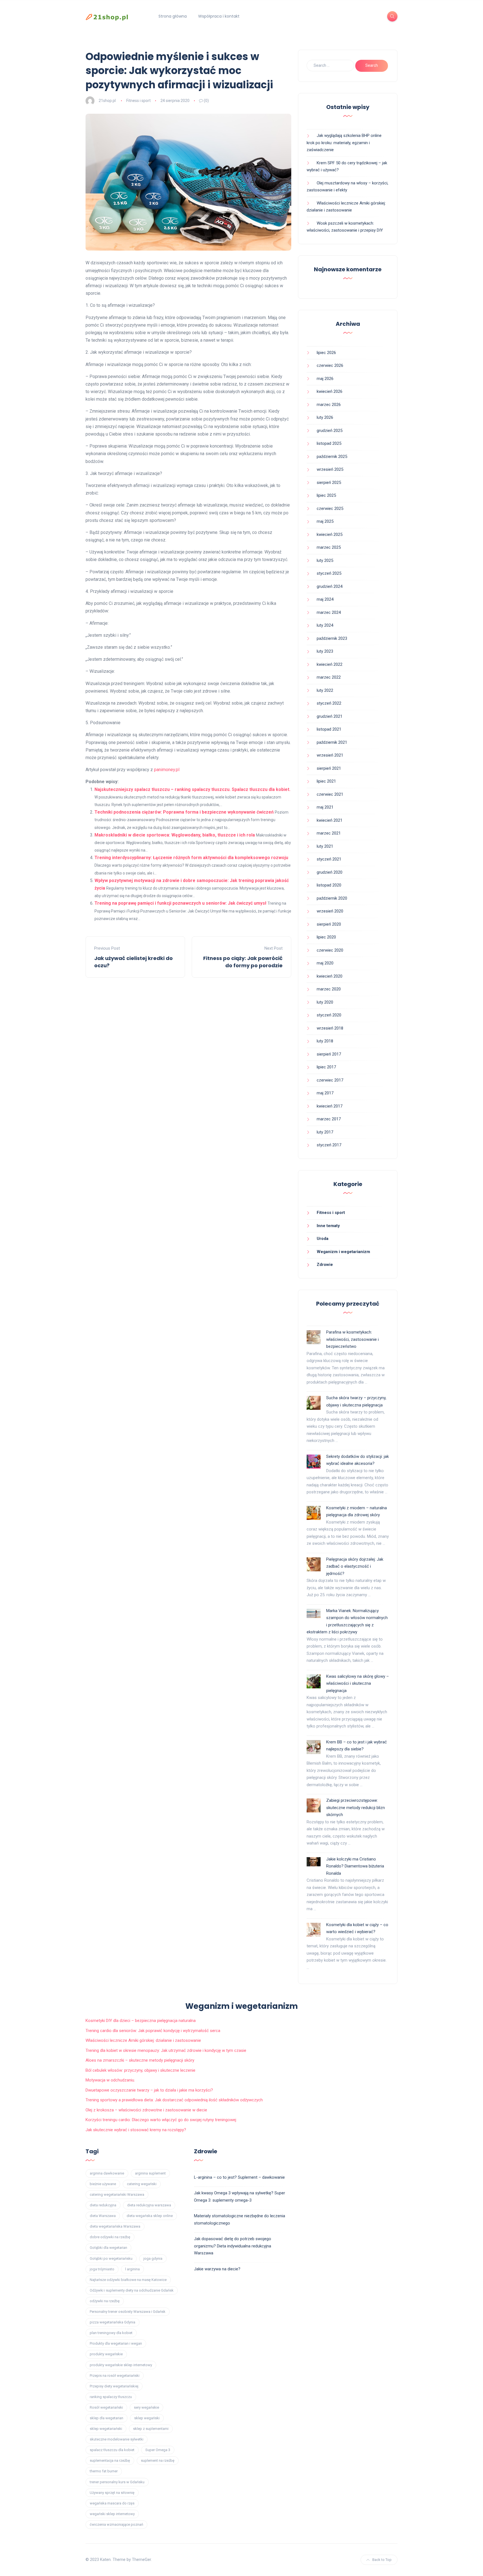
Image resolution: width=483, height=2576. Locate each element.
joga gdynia (153, 2258)
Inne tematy (328, 1226)
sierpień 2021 (329, 768)
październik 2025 (332, 457)
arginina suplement (150, 2173)
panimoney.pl (167, 770)
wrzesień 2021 (330, 755)
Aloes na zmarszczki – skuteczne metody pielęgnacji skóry (140, 2060)
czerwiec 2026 (330, 365)
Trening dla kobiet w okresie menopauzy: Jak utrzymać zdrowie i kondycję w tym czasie (166, 2050)
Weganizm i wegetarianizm (343, 1252)
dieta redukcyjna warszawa (149, 2205)
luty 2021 (325, 846)
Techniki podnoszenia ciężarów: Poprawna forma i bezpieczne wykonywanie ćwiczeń (184, 812)
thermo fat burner (104, 2471)
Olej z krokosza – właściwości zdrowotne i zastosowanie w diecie (146, 2110)
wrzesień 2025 (330, 469)
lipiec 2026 (326, 353)
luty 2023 (325, 651)
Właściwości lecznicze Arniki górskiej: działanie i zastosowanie (143, 2040)
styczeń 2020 (329, 1015)
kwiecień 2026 (330, 391)
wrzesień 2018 (330, 1028)
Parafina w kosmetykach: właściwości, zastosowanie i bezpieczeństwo (352, 1339)
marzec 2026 (329, 405)
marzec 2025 (329, 547)
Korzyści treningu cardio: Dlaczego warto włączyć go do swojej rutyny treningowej (161, 2120)
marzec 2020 (329, 989)
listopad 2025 (329, 443)
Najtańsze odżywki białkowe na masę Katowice (128, 2280)
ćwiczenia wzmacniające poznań (116, 2524)
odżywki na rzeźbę (105, 2301)
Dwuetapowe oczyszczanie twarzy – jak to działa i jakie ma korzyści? (149, 2090)
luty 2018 (325, 1041)
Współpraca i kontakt (219, 16)
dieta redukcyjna (103, 2205)
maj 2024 (325, 599)
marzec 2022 (329, 677)
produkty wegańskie (106, 2354)
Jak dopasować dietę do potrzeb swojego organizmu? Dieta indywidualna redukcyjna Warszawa (233, 2246)
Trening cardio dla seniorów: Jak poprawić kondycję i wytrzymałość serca (153, 2031)
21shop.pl (107, 101)
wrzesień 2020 (330, 911)
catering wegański (142, 2184)
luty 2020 (325, 1002)
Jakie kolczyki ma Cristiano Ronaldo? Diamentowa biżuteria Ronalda (355, 1866)
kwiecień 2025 (330, 534)
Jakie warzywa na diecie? (217, 2269)
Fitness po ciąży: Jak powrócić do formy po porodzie (243, 962)
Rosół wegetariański (106, 2407)
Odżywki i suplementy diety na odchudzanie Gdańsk (132, 2290)
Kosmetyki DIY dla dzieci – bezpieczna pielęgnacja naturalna (141, 2021)
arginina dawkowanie (107, 2173)
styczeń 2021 (329, 859)
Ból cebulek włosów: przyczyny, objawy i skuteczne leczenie (140, 2070)
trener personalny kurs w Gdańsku (117, 2482)
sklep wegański (147, 2418)
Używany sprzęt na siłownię (112, 2493)
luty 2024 (325, 625)
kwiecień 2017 (330, 1106)
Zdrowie (325, 1265)
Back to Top (382, 2560)
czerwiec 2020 (330, 950)
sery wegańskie (146, 2407)
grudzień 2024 (330, 586)
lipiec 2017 (326, 1067)
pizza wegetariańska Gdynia (113, 2322)
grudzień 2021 (330, 716)
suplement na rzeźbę (158, 2460)
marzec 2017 (329, 1119)
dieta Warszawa (103, 2216)
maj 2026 (325, 379)
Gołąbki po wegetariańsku (111, 2258)
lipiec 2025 (326, 495)
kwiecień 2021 (330, 820)
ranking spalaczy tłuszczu (111, 2397)
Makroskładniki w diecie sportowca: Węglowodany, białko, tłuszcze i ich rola (175, 835)
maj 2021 (325, 807)
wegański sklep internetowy (112, 2514)
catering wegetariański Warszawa (117, 2194)
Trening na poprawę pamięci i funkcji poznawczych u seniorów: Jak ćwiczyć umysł (180, 903)
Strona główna (173, 16)
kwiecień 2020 (330, 976)
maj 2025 (325, 521)
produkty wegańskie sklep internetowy (121, 2365)
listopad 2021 (329, 729)
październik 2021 (332, 742)
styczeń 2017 (329, 1145)
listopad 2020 (329, 885)
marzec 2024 (329, 612)
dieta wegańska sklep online (150, 2216)
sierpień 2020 (329, 924)
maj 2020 (325, 963)
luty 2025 (325, 560)
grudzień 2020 (330, 872)
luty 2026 (325, 417)
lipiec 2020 (326, 937)
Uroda (323, 1239)
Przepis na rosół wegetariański (115, 2376)
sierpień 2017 (329, 1054)
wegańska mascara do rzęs (112, 2503)
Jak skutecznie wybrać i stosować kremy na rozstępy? (136, 2130)
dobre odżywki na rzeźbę (110, 2237)
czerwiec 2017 (330, 1080)
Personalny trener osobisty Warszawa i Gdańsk (128, 2312)
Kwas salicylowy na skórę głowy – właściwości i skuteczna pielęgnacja (357, 1683)
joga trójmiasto (102, 2269)
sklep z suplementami (151, 2429)
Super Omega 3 (158, 2450)
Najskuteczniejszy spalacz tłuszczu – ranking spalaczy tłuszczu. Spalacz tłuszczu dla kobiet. (192, 789)
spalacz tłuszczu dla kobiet (112, 2450)
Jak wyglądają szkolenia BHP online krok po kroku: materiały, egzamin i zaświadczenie (344, 143)
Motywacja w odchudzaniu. (110, 2080)
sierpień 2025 (329, 483)
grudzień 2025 (330, 431)
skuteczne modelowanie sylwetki (117, 2439)
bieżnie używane (103, 2184)
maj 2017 (325, 1093)
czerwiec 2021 (330, 794)
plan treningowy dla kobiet (111, 2333)
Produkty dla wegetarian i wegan (116, 2343)
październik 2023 (332, 638)
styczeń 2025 (329, 573)
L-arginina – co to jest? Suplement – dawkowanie (239, 2177)
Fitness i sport (138, 101)
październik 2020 (332, 898)
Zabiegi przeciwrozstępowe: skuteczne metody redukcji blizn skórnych (356, 1808)
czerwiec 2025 (330, 508)
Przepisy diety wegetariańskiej (114, 2386)
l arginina (132, 2269)
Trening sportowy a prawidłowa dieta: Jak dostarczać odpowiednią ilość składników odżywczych (174, 2100)
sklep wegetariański (106, 2429)
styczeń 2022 (329, 703)
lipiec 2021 (326, 781)
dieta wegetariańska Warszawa (115, 2226)
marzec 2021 (329, 833)
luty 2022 (325, 690)
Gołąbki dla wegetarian (108, 2248)
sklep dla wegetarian (106, 2418)
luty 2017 (325, 1132)
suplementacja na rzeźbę (110, 2460)
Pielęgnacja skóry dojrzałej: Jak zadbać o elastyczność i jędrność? (355, 1566)
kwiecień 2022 (330, 664)
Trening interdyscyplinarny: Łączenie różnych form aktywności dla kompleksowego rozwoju (191, 858)
